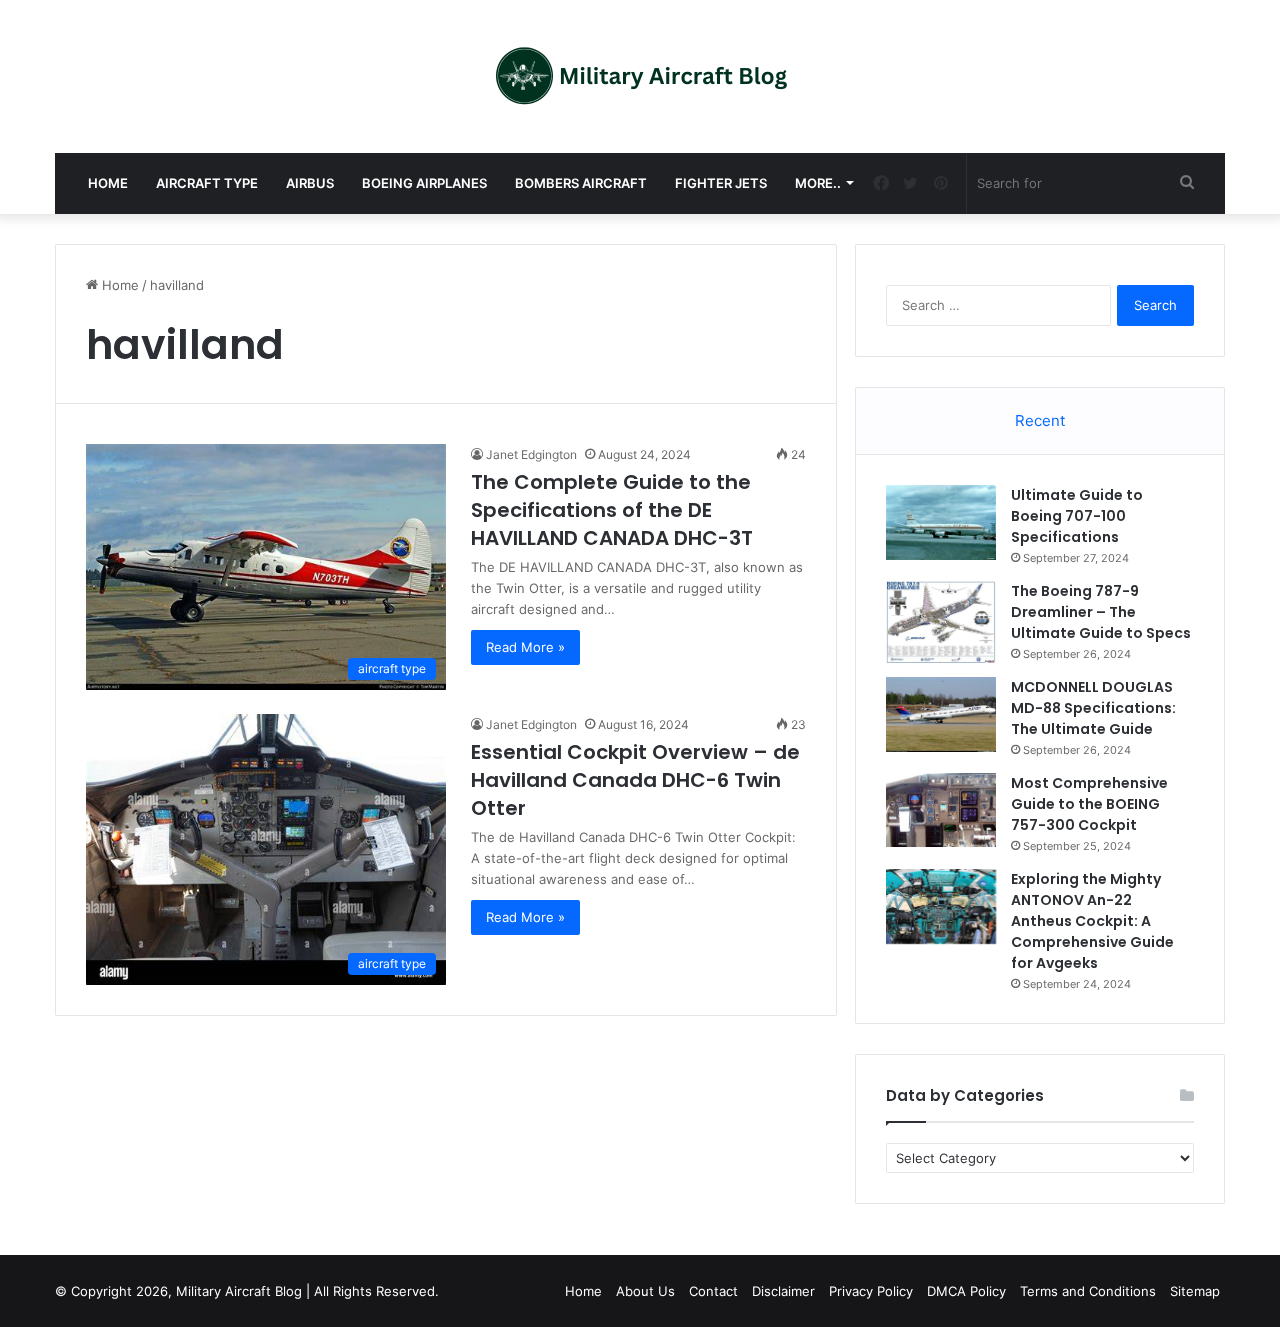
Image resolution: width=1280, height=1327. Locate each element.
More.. (818, 183)
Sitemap (1195, 1291)
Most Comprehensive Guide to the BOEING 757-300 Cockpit (1089, 804)
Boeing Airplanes (424, 183)
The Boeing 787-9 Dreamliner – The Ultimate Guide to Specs (1101, 612)
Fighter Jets (721, 183)
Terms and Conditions (1088, 1291)
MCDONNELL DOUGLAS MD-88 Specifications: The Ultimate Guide (1093, 708)
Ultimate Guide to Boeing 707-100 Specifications (1077, 516)
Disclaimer (783, 1291)
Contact (713, 1291)
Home (108, 183)
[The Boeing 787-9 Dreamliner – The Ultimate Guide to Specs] (941, 622)
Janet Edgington (531, 454)
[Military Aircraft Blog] (640, 76)
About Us (645, 1291)
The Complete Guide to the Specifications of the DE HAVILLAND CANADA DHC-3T (612, 510)
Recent (1040, 420)
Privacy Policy (871, 1291)
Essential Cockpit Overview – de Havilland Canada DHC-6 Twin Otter (635, 780)
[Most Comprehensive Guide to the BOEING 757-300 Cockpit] (941, 809)
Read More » (525, 647)
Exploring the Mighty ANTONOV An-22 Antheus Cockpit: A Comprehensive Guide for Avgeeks (1092, 921)
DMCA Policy (966, 1291)
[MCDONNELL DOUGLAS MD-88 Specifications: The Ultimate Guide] (941, 714)
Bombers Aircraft (581, 183)
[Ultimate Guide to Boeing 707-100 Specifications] (941, 522)
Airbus (310, 183)
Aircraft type (207, 183)
